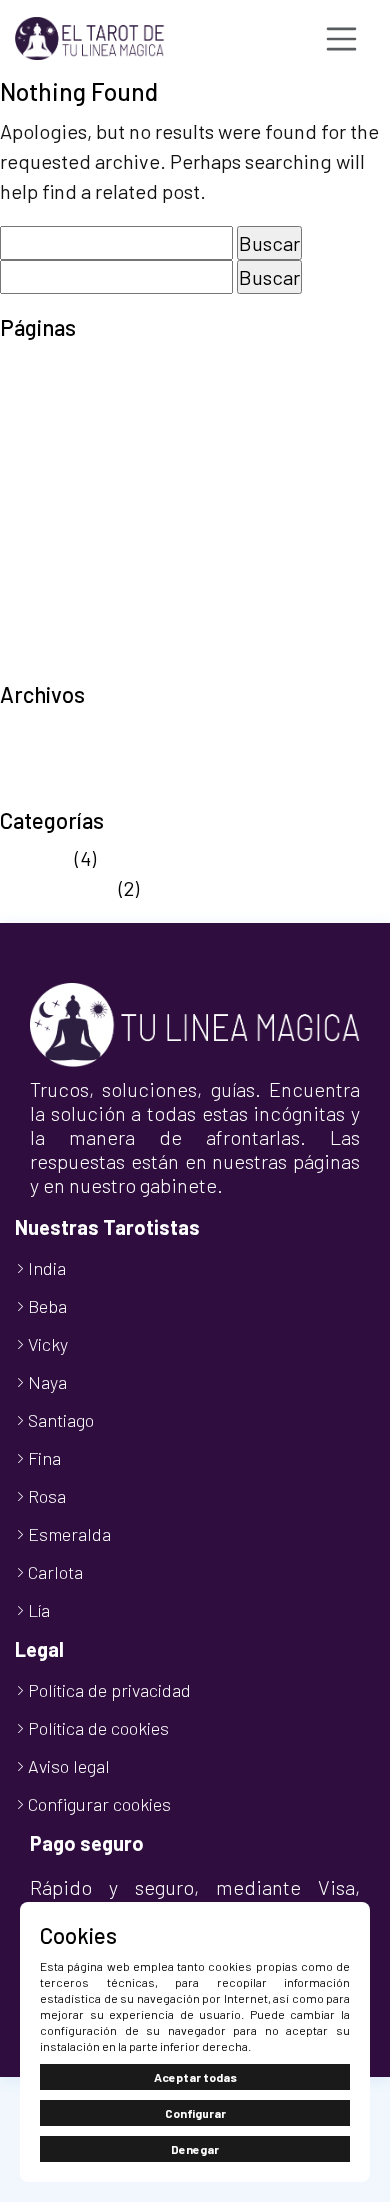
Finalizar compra (72, 426)
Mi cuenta (42, 456)
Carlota (55, 1572)
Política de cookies (82, 516)
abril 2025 (42, 762)
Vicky (48, 1344)
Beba (47, 1306)
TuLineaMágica (66, 666)
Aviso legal (46, 366)
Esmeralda (69, 1534)
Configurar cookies (99, 1804)
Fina (44, 1458)
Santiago (61, 1420)
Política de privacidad (95, 546)
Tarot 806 (42, 576)
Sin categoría (57, 888)
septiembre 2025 (73, 732)
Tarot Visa (43, 606)
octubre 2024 (58, 792)
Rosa (47, 1496)
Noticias (35, 858)
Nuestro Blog (57, 486)
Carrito (29, 396)
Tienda (30, 636)
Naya (47, 1382)
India (47, 1268)
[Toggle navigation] (342, 39)
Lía (39, 1610)
